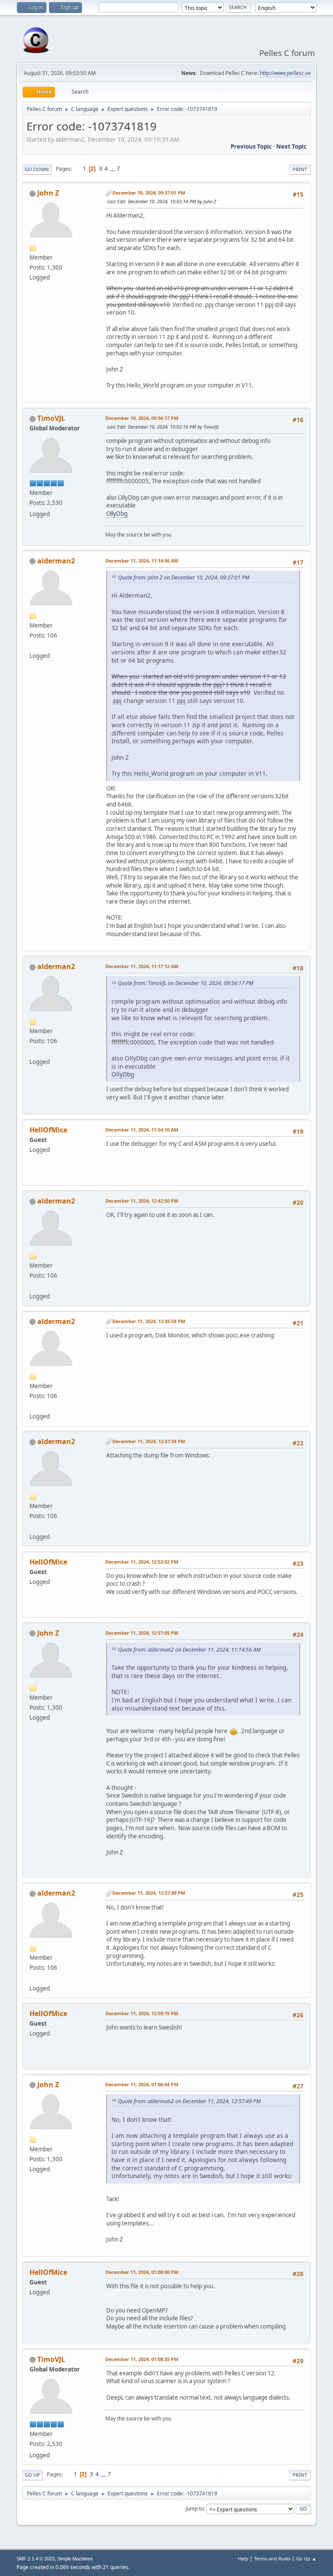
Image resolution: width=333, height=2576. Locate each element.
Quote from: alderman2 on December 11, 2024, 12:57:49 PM (189, 2101)
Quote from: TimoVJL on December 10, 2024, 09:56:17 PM (186, 983)
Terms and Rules (272, 2558)
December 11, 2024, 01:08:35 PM (142, 2359)
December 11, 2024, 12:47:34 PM (149, 1441)
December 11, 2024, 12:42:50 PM (142, 1201)
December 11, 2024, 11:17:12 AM (142, 966)
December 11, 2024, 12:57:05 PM (142, 1633)
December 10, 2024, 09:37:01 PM (149, 193)
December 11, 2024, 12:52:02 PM (142, 1562)
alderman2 (56, 561)
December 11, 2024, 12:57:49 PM (149, 1893)
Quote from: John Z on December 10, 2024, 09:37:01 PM (184, 577)
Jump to (195, 2509)
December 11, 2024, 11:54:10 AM (142, 1130)
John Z (48, 193)
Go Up (32, 2475)
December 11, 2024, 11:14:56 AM (142, 561)
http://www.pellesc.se (285, 73)
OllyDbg (117, 514)
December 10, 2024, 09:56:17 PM (142, 418)
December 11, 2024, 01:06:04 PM (142, 2084)
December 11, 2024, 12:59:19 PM (142, 2013)
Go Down (37, 169)
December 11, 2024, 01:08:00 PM (142, 2272)
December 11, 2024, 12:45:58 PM (149, 1321)
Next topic (291, 146)
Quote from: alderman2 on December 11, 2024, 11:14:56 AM (189, 1650)
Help (243, 2558)
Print (300, 169)
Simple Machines (75, 2559)
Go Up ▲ (306, 2558)
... (113, 169)
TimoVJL (51, 418)
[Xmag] (33, 645)
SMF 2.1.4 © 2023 (36, 2559)
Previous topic (251, 146)
